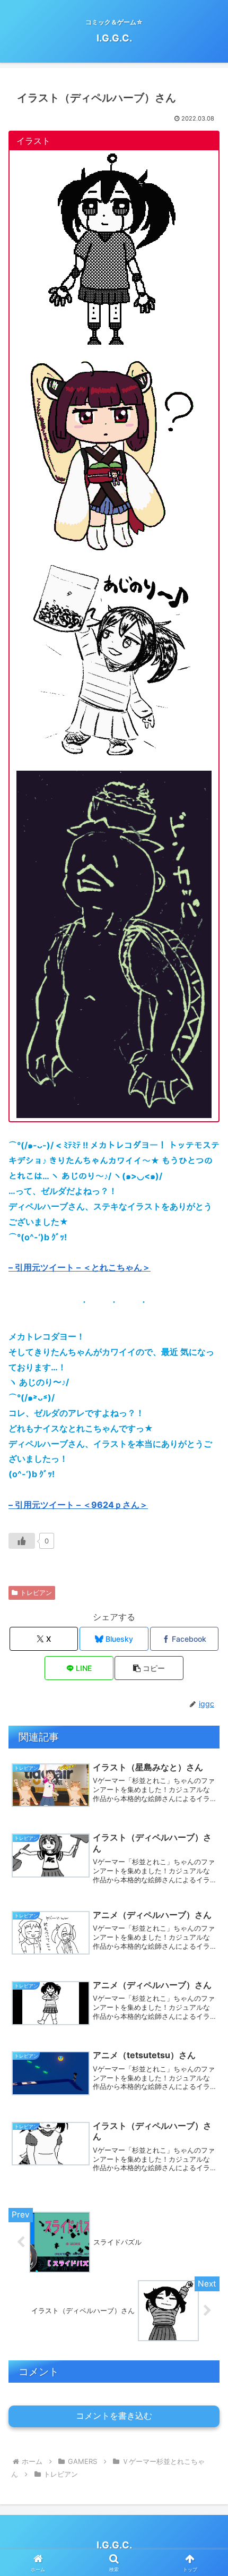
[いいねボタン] (22, 1541)
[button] (149, 1668)
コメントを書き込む (114, 2416)
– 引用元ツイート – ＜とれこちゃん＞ (80, 1267)
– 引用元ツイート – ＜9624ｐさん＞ (78, 1505)
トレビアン (36, 1593)
